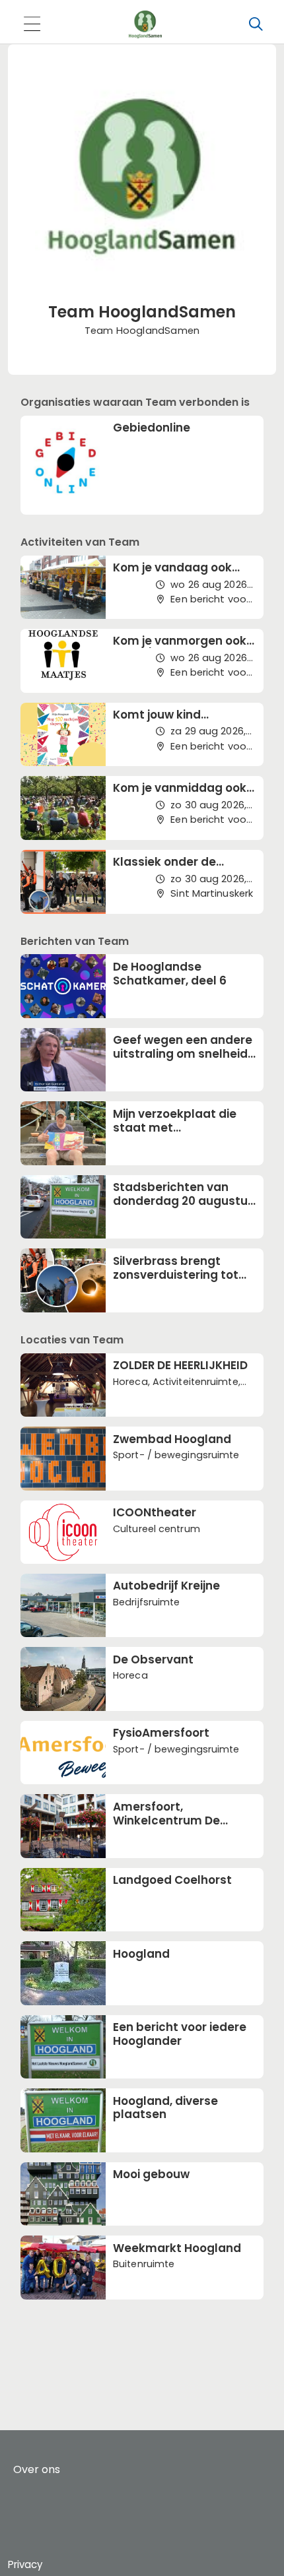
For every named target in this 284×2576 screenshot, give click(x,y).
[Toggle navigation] (32, 25)
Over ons (37, 2469)
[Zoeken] (256, 24)
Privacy (25, 2564)
